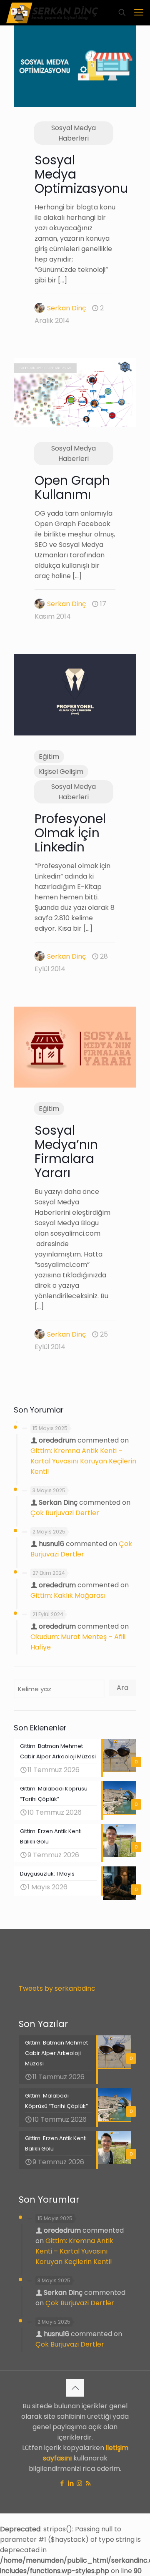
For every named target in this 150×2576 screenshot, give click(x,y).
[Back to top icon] (75, 2388)
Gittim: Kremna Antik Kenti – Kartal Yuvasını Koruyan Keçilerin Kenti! (83, 1461)
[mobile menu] (139, 13)
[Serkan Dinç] (52, 13)
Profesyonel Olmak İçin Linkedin (70, 833)
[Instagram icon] (79, 2483)
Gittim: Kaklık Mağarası (68, 1595)
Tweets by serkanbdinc (57, 1988)
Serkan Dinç (66, 308)
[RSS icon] (88, 2483)
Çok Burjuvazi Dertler (65, 1513)
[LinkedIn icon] (71, 2483)
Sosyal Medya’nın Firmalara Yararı (66, 1152)
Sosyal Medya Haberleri (74, 133)
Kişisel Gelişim (61, 772)
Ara (122, 1688)
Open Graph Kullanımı (72, 487)
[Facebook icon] (62, 2483)
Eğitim (49, 757)
